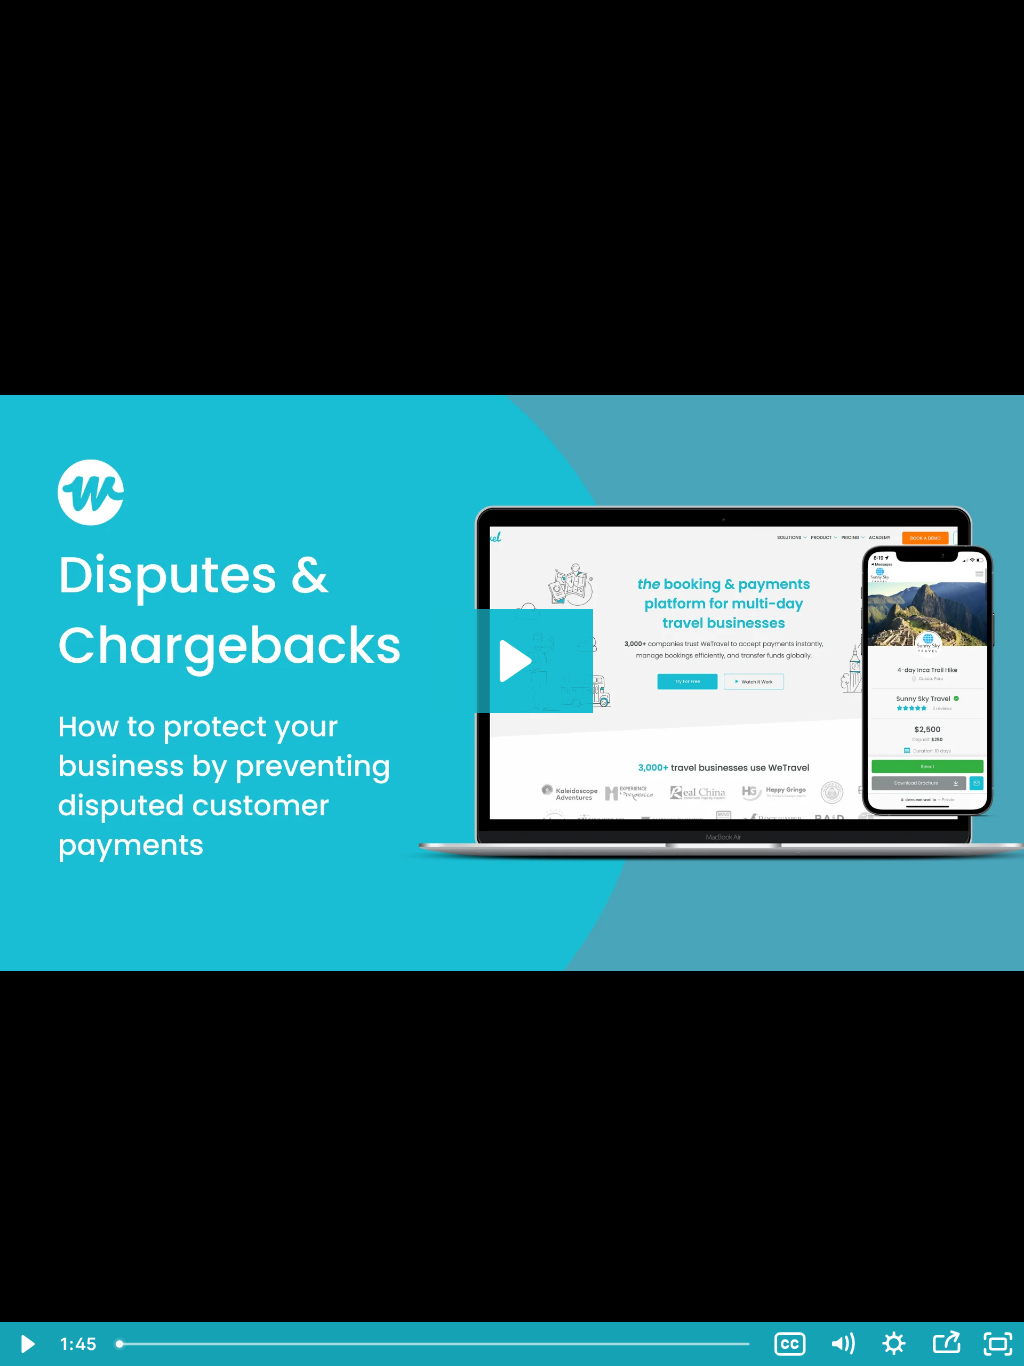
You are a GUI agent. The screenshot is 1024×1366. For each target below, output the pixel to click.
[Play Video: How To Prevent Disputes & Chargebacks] (512, 661)
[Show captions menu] (790, 1344)
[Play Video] (26, 1344)
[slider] (435, 1344)
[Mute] (842, 1344)
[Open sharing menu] (946, 1344)
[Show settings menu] (894, 1344)
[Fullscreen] (998, 1344)
